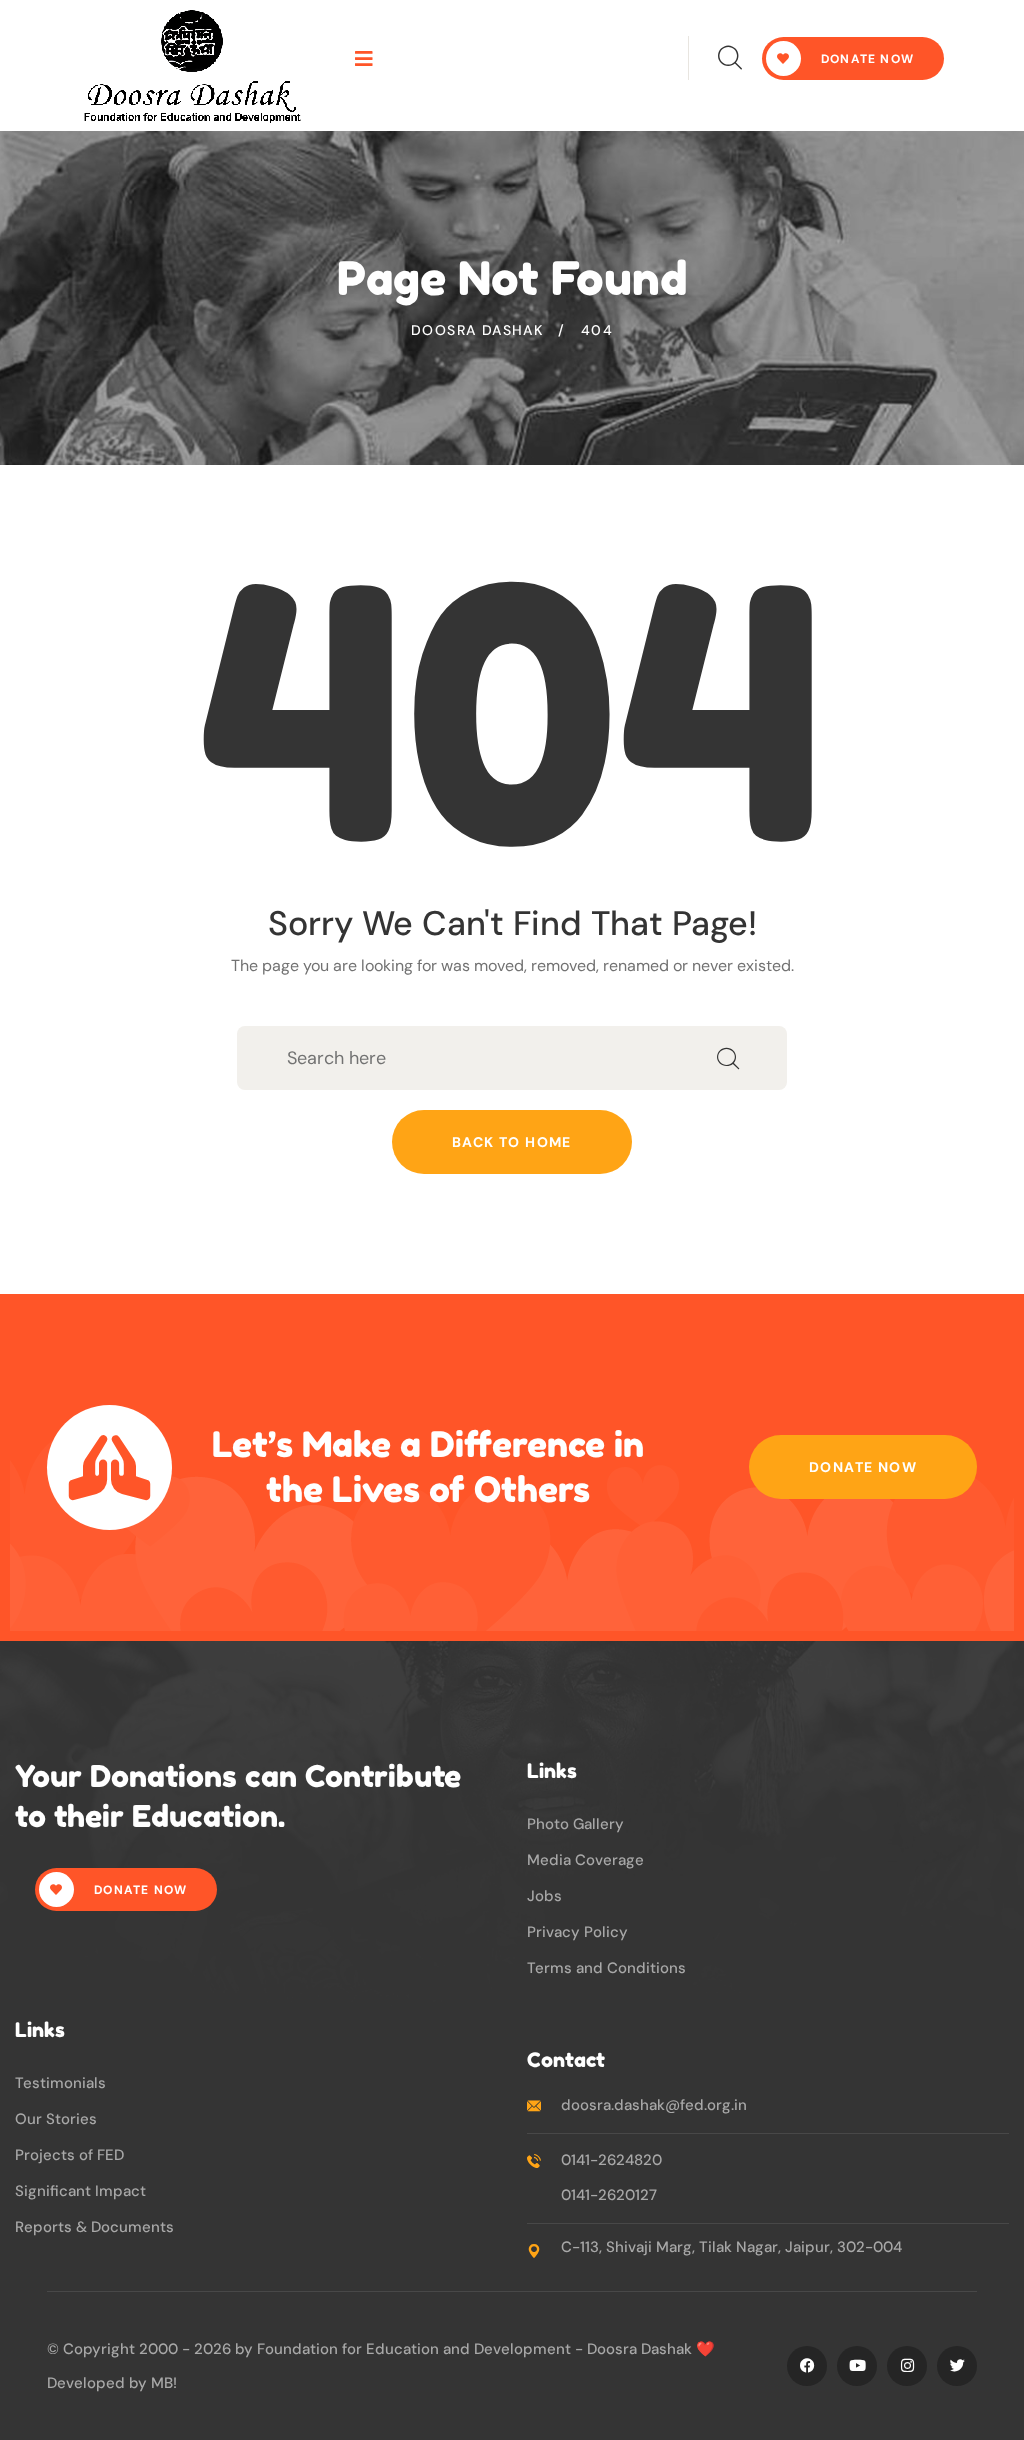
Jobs (544, 1896)
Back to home (512, 1142)
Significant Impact (80, 2191)
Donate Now (863, 1467)
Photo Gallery (575, 1824)
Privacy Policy (577, 1932)
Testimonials (60, 2083)
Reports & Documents (94, 2227)
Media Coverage (585, 1860)
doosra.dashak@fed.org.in (654, 2105)
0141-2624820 (611, 2160)
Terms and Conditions (606, 1968)
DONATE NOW (865, 59)
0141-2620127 (609, 2195)
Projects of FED (69, 2155)
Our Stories (56, 2119)
